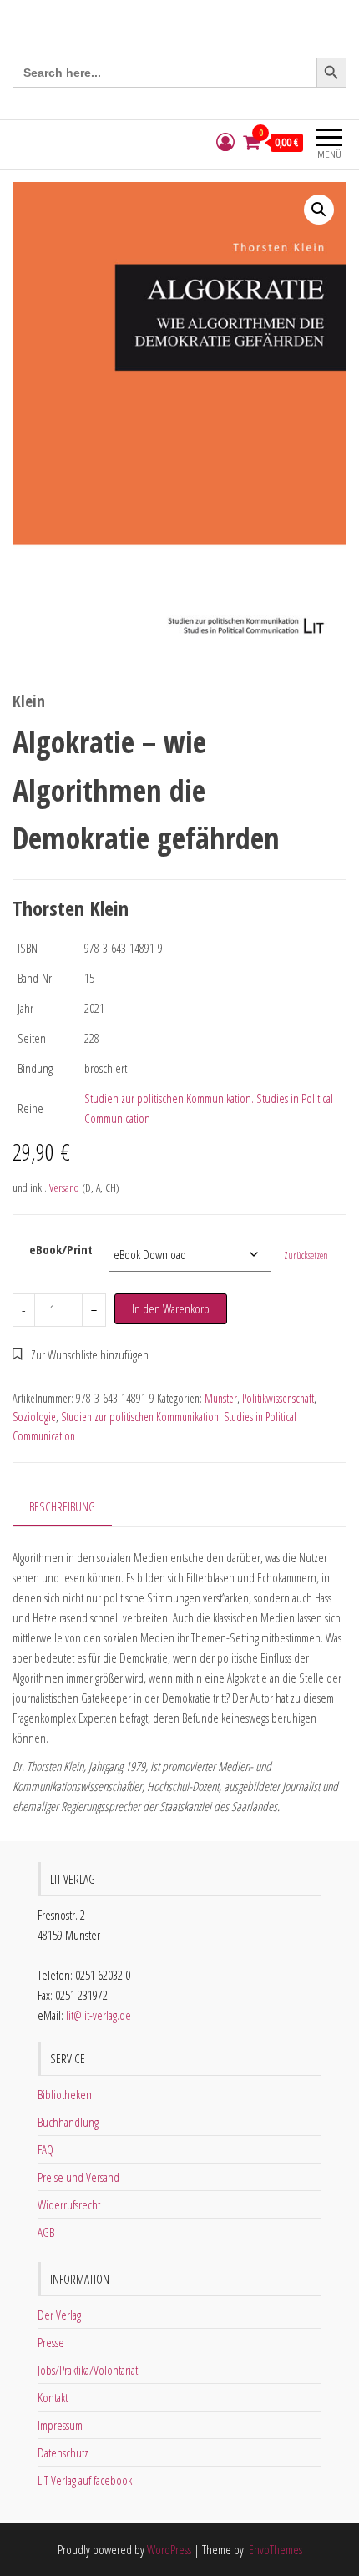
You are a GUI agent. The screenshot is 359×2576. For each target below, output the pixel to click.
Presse (51, 2342)
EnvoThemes (276, 2549)
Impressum (60, 2425)
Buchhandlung (68, 2122)
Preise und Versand (78, 2177)
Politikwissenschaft (278, 1398)
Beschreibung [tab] (62, 1506)
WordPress (169, 2549)
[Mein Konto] (225, 142)
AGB (46, 2232)
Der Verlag (59, 2315)
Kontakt (53, 2397)
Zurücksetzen (306, 1255)
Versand (64, 1187)
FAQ (46, 2149)
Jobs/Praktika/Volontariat (88, 2370)
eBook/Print (61, 1249)
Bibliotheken (65, 2094)
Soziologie (34, 1417)
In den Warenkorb (171, 1308)
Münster (221, 1398)
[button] (319, 210)
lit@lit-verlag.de (99, 2015)
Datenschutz (63, 2452)
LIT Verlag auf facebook (85, 2480)
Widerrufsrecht (69, 2204)
